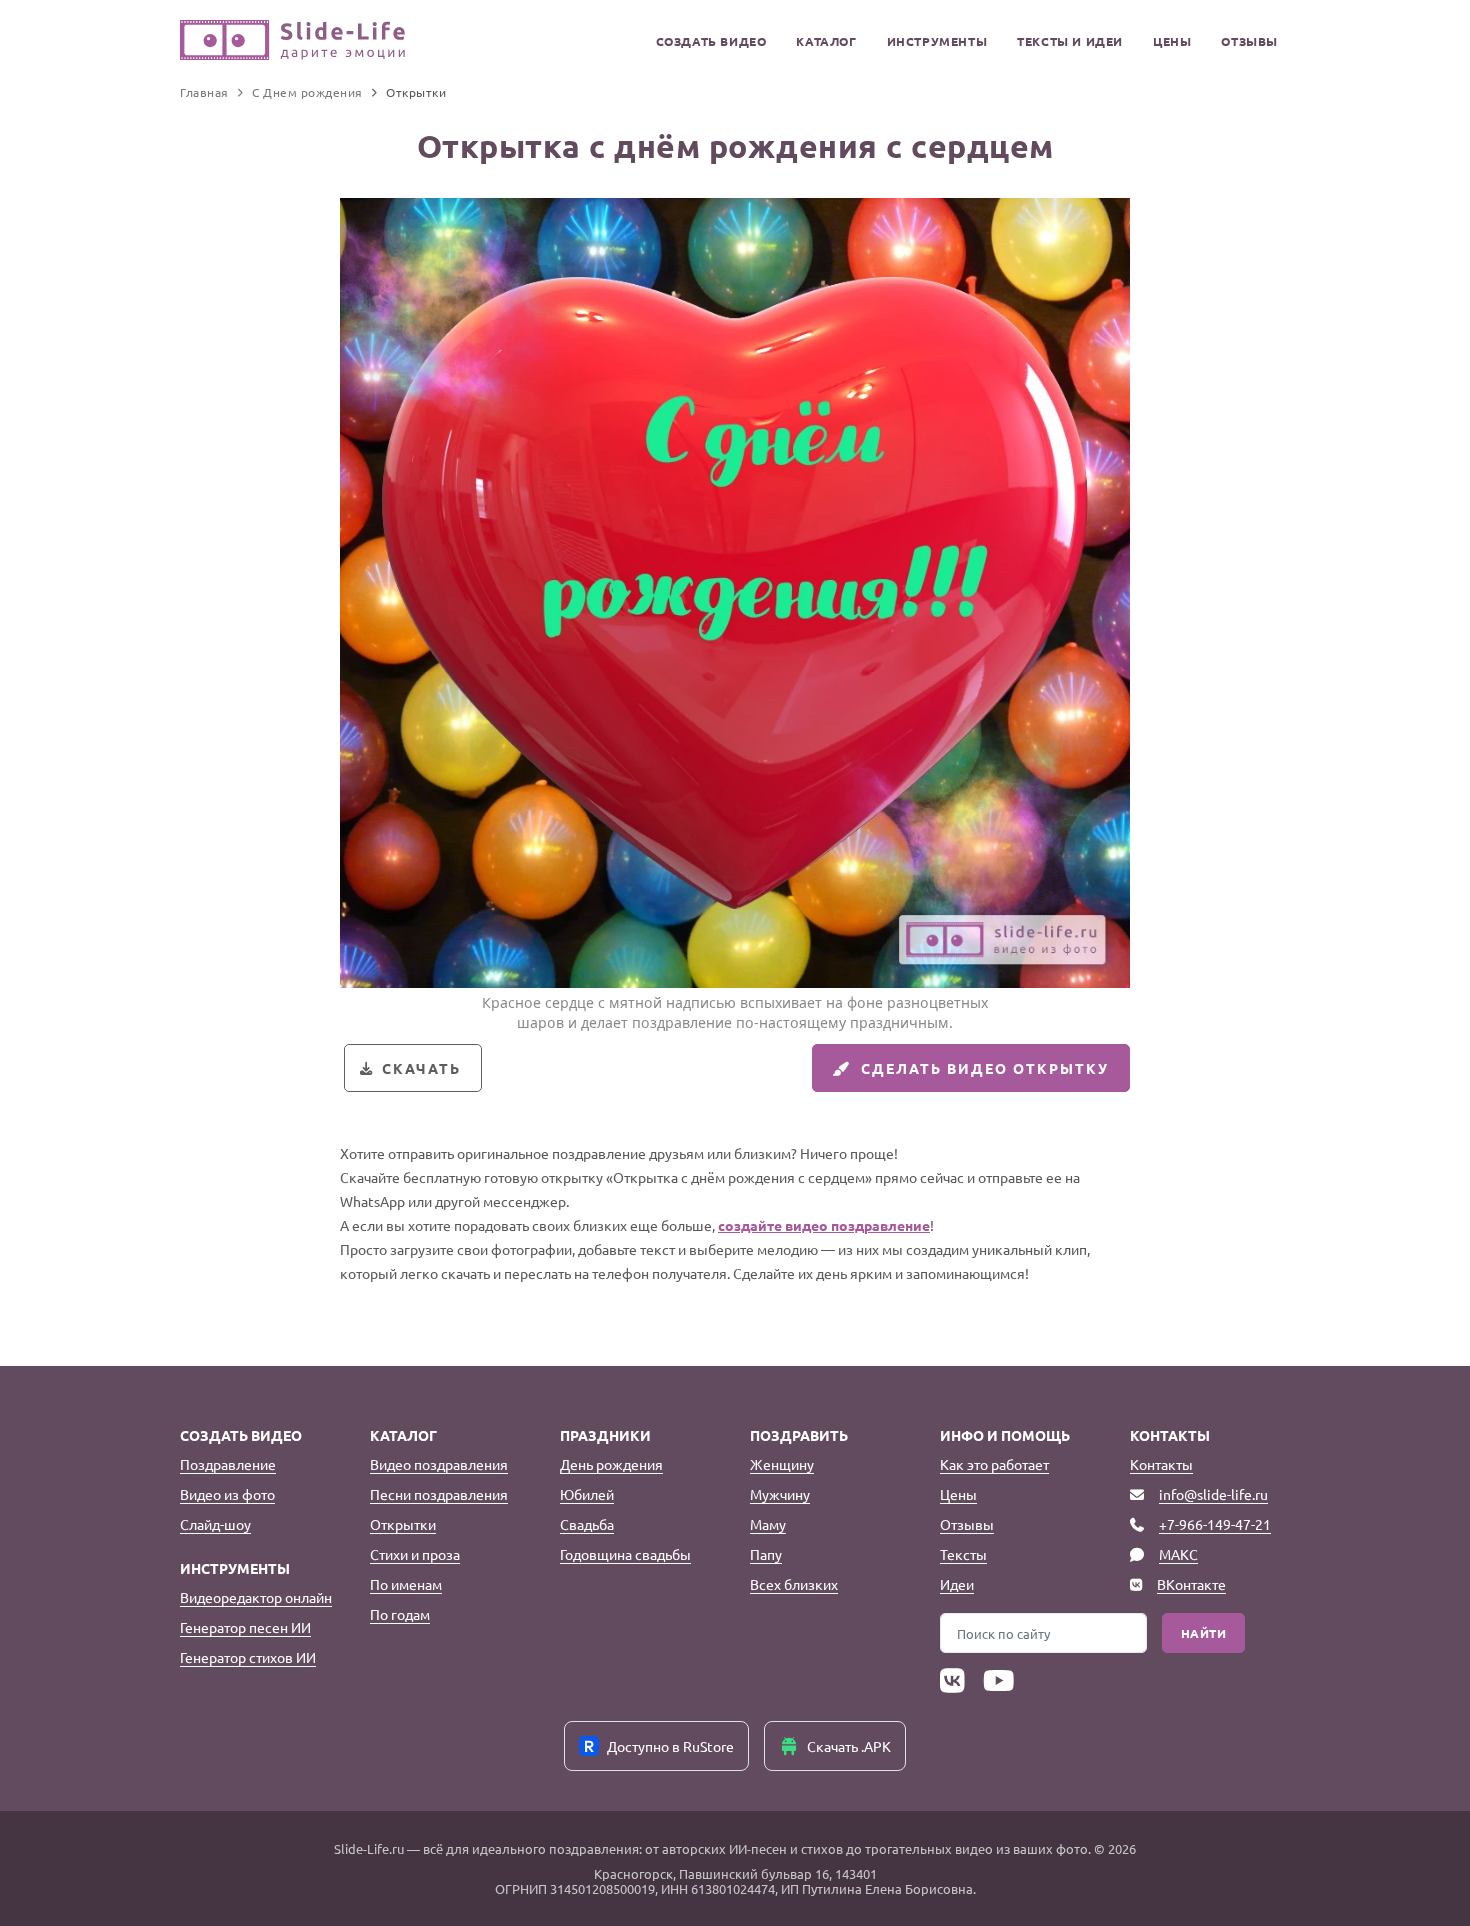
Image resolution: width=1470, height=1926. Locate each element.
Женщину (782, 1464)
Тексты (963, 1554)
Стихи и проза (415, 1554)
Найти (1204, 1633)
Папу (766, 1554)
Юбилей (587, 1494)
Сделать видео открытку (985, 1068)
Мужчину (780, 1494)
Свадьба (587, 1524)
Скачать (421, 1068)
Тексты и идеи (1070, 41)
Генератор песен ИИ (245, 1627)
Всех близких (794, 1584)
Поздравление (228, 1464)
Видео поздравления (439, 1464)
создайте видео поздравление (824, 1225)
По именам (406, 1584)
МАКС (1178, 1554)
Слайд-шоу (215, 1524)
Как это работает (994, 1464)
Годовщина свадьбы (625, 1554)
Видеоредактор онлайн (256, 1597)
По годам (400, 1614)
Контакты (1161, 1464)
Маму (768, 1524)
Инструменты (937, 41)
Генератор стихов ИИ (248, 1657)
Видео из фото (227, 1494)
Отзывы (1249, 41)
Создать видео (711, 41)
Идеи (957, 1584)
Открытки (403, 1524)
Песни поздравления (439, 1494)
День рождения (611, 1464)
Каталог (826, 41)
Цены (1172, 41)
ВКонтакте (1191, 1584)
